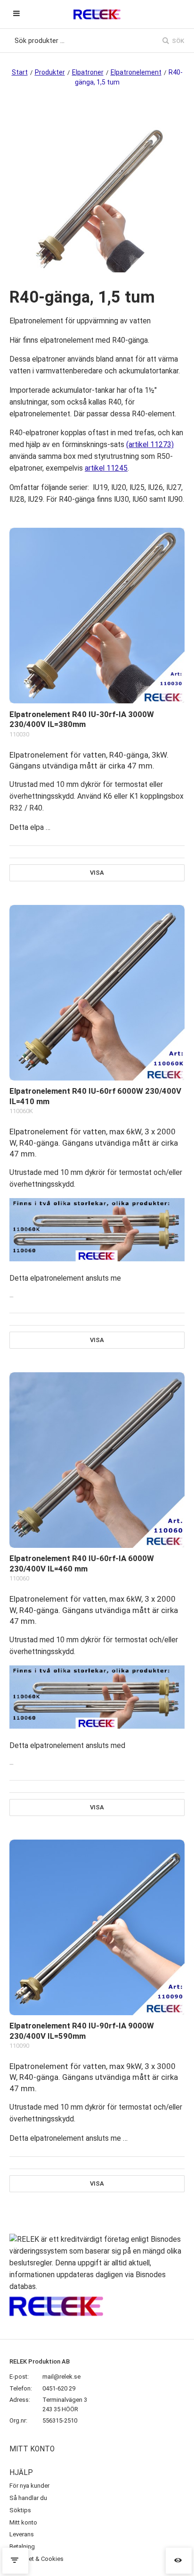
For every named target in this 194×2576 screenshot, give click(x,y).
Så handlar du (28, 2498)
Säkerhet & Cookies (36, 2559)
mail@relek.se (61, 2377)
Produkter (50, 72)
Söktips (20, 2510)
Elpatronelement (136, 72)
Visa (97, 873)
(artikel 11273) (150, 445)
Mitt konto (23, 2522)
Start (20, 72)
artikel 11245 (106, 468)
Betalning (22, 2546)
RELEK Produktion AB (40, 2361)
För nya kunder (29, 2486)
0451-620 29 (59, 2388)
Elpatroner (88, 72)
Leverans (22, 2534)
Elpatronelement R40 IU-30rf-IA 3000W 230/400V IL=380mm (82, 719)
